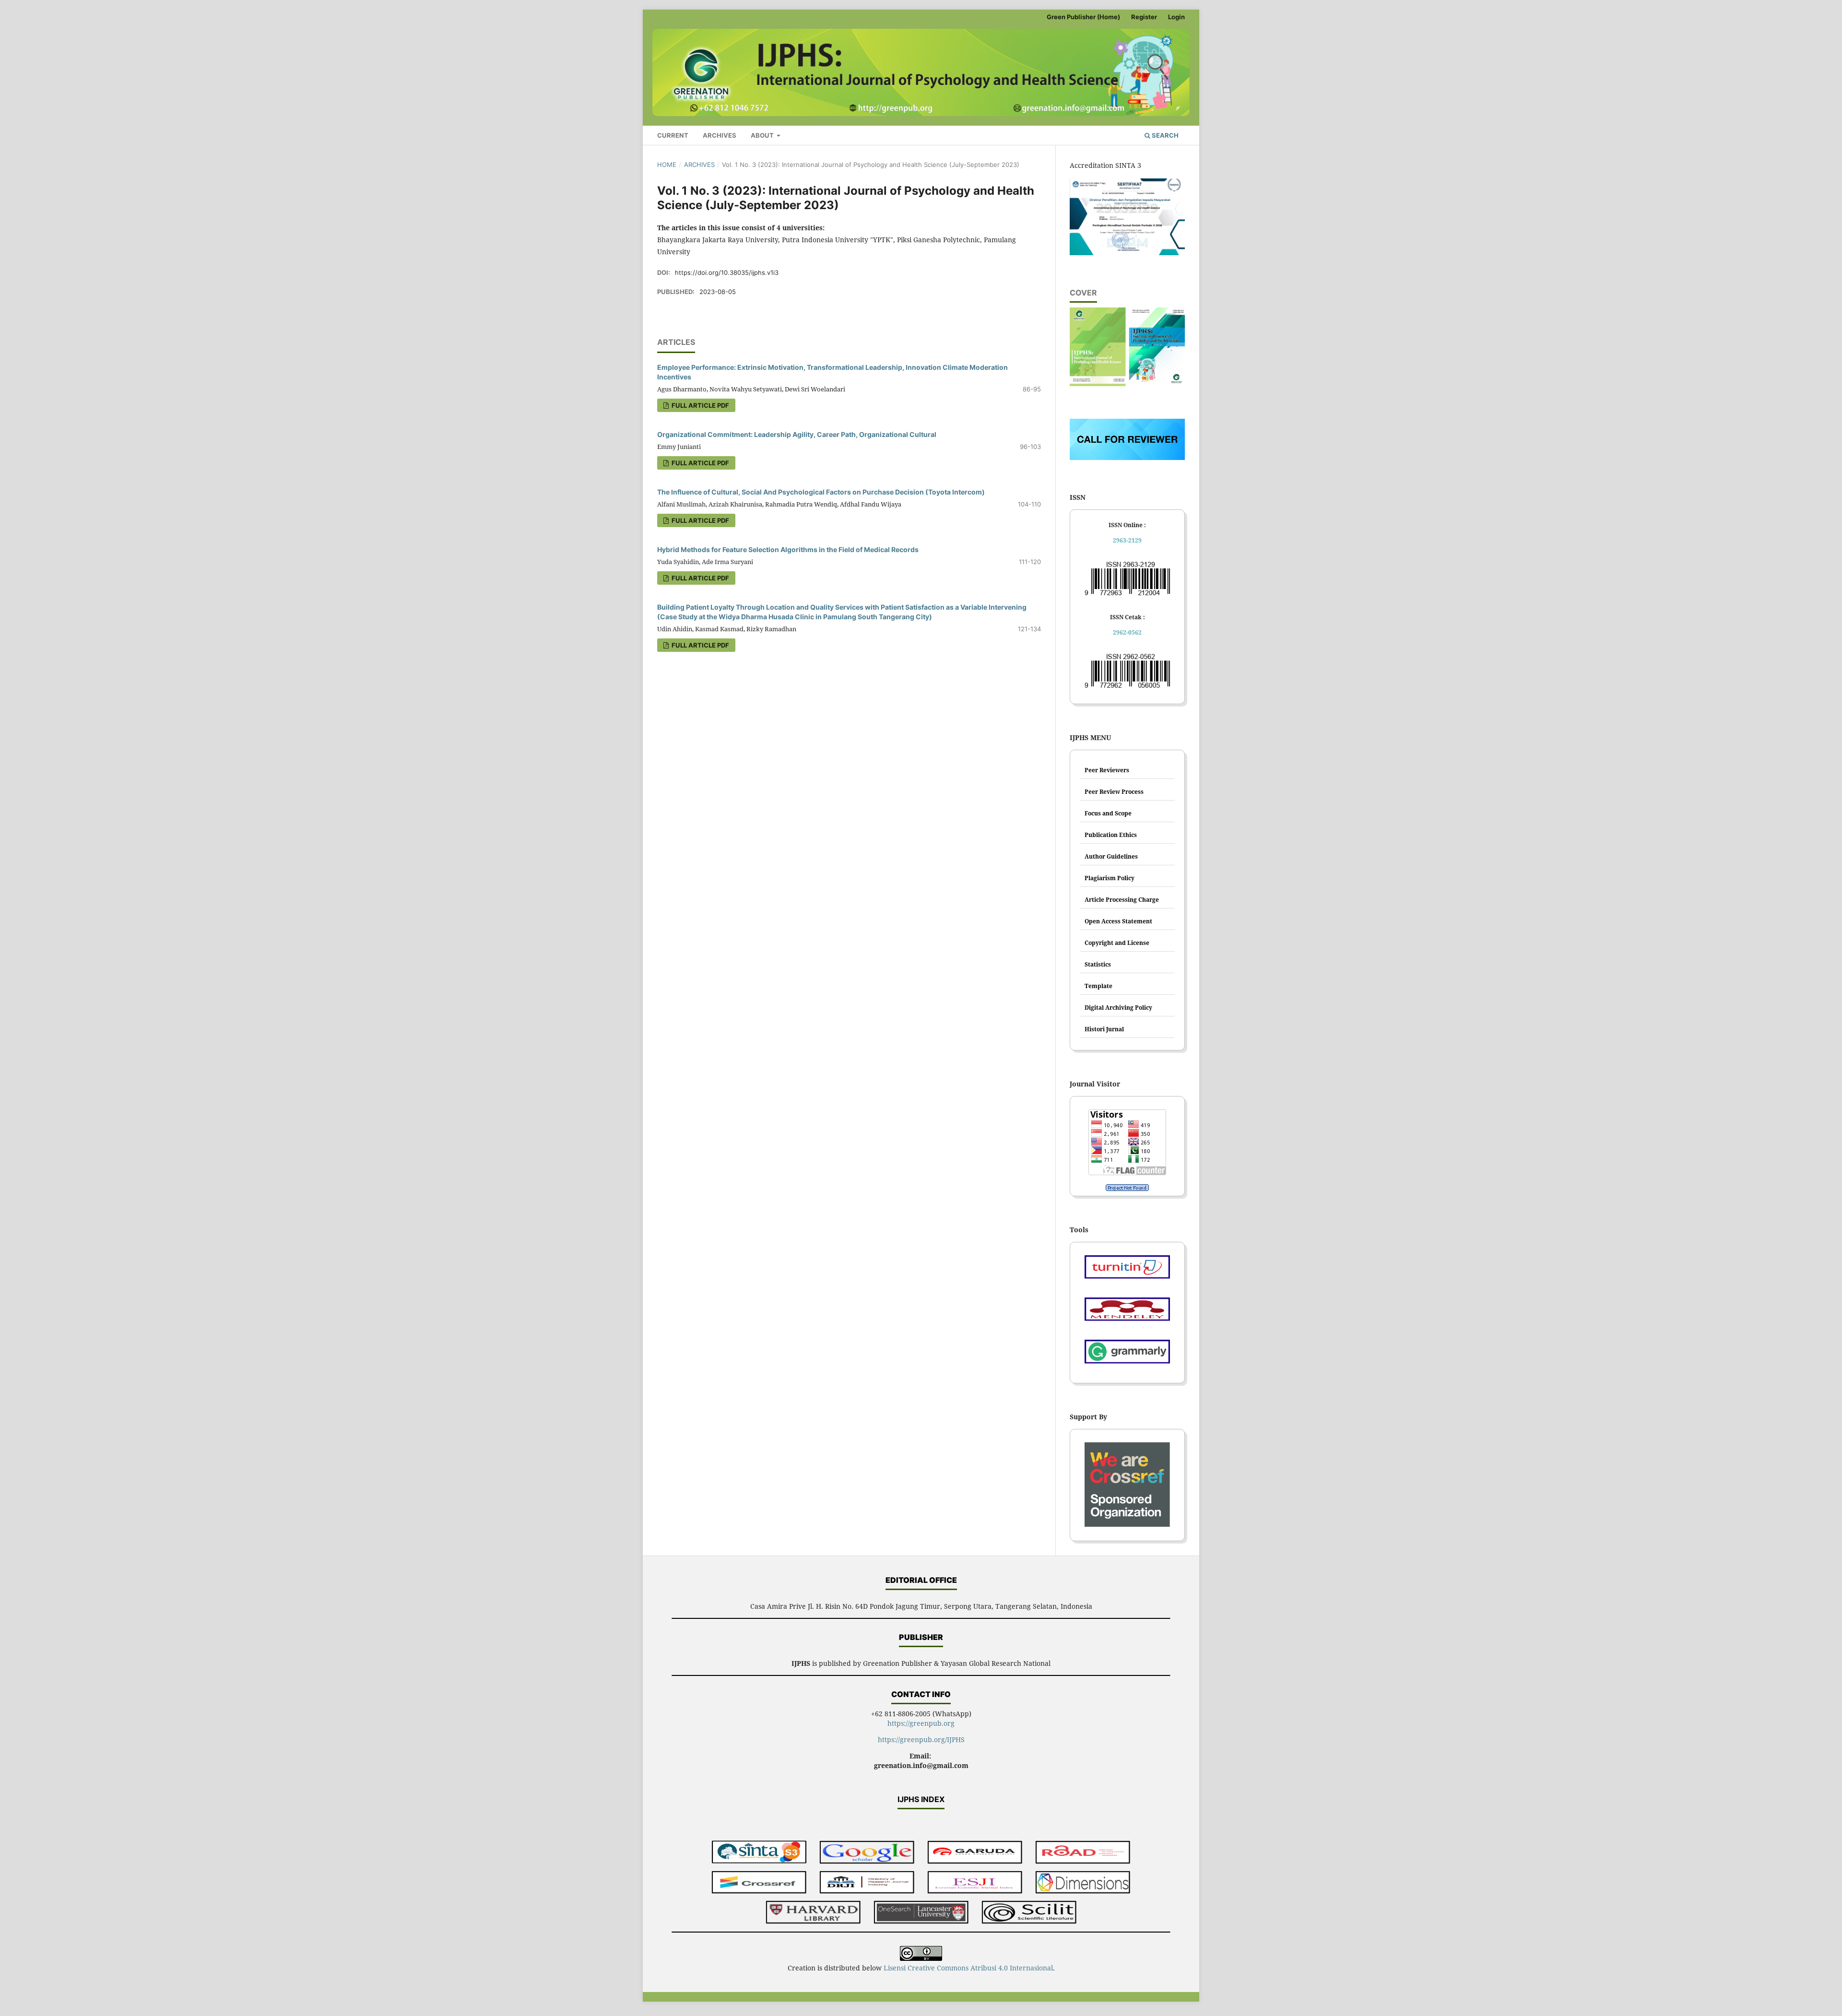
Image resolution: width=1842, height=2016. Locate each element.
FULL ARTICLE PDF (700, 405)
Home (667, 165)
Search (1164, 135)
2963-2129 (1127, 540)
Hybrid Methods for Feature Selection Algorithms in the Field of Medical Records (788, 549)
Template (1098, 986)
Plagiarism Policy (1110, 878)
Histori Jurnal (1104, 1029)
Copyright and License (1117, 943)
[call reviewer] (1127, 457)
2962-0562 (1127, 632)
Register (1144, 17)
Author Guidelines (1111, 856)
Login (1176, 17)
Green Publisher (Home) (1083, 17)
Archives (720, 135)
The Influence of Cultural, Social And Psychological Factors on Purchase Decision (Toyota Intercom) (821, 492)
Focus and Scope (1108, 813)
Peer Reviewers (1107, 770)
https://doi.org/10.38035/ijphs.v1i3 (727, 272)
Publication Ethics (1111, 835)
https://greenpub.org (921, 1723)
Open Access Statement (1118, 921)
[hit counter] (1127, 1188)
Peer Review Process (1114, 792)
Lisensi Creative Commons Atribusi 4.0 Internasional (968, 1968)
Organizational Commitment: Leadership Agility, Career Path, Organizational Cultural (797, 434)
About (763, 135)
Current (673, 135)
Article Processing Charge (1122, 900)
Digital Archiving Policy (1118, 1008)
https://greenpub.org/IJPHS (921, 1739)
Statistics (1098, 964)
